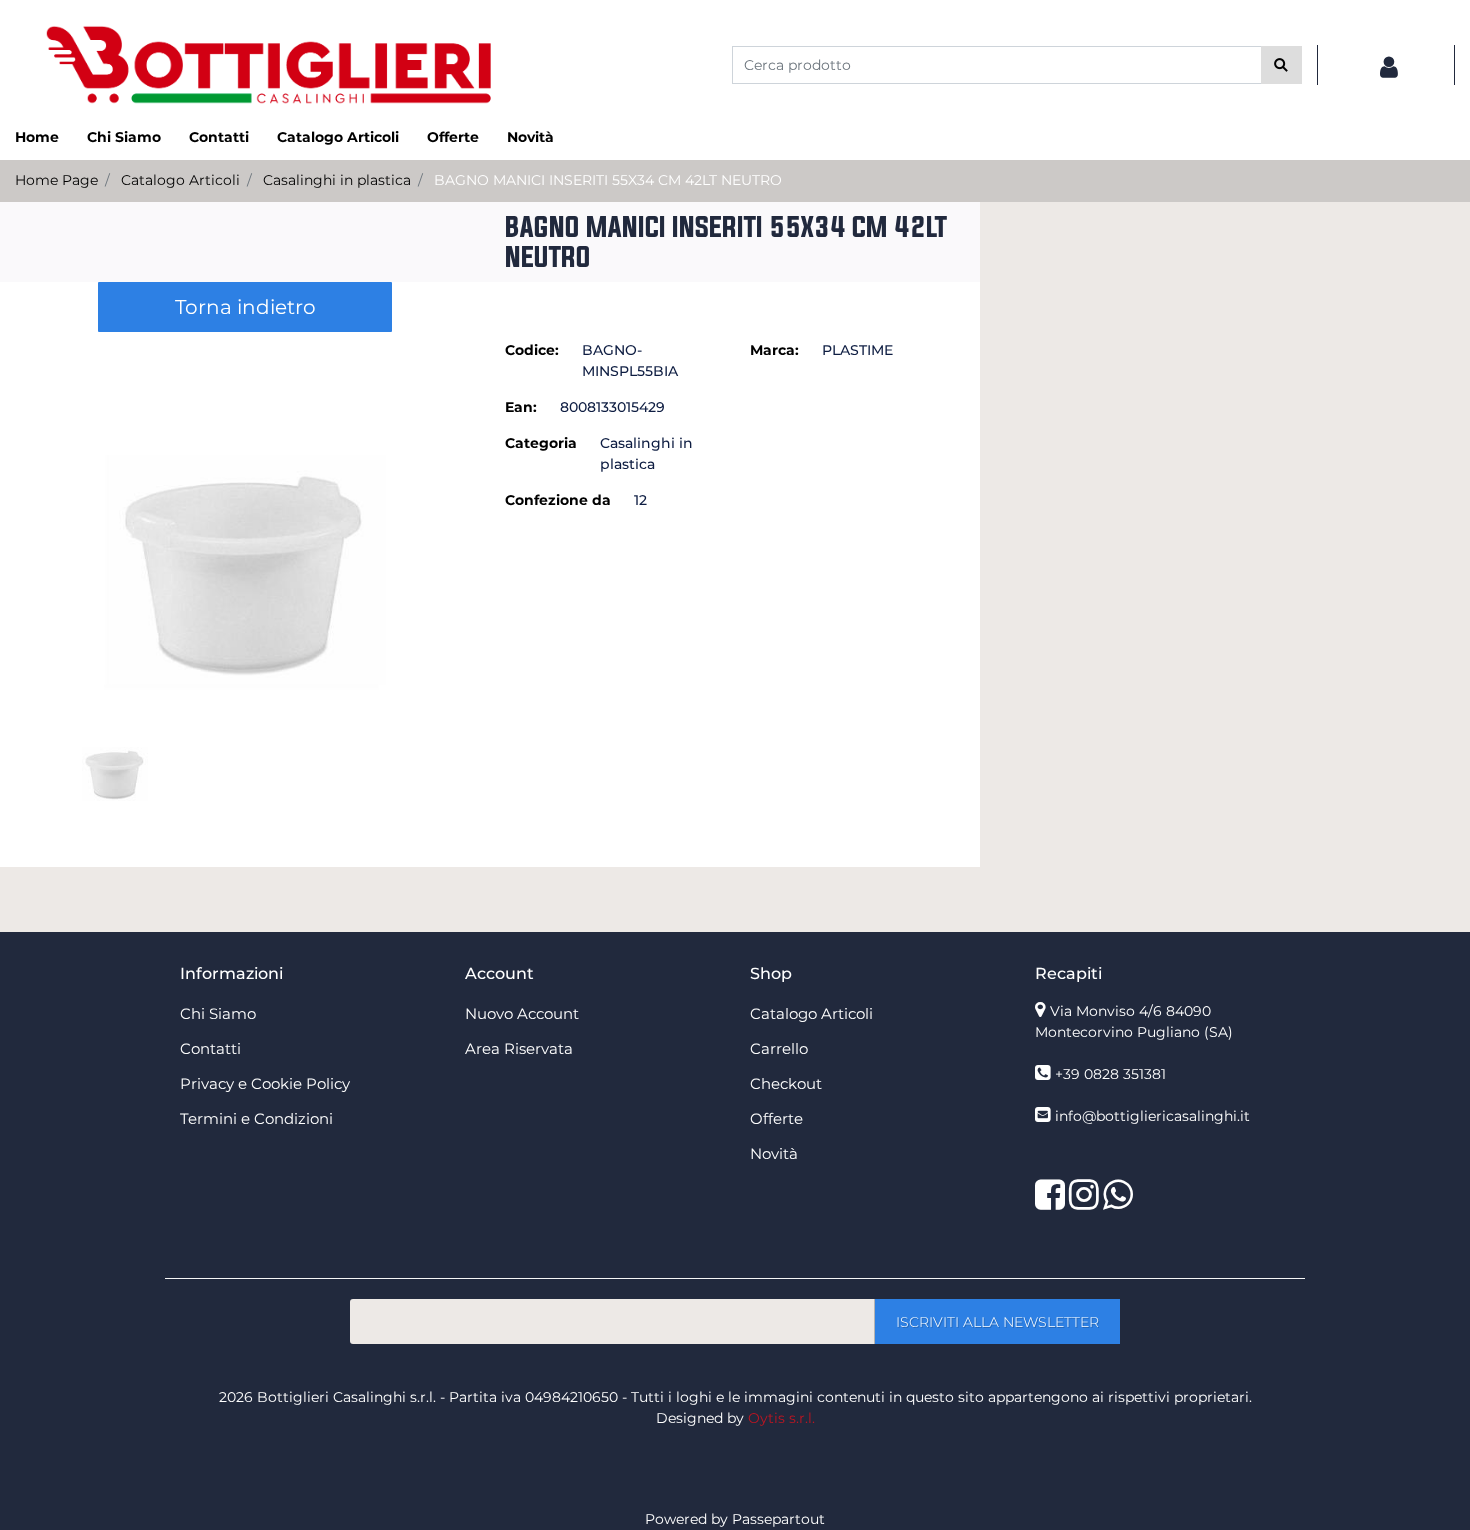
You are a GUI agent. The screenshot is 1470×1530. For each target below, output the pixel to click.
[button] (1281, 65)
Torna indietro (245, 307)
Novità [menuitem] (530, 137)
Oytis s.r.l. (781, 1418)
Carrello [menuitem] (779, 1048)
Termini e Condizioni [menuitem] (256, 1118)
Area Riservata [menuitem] (519, 1048)
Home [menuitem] (37, 137)
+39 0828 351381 (1110, 1074)
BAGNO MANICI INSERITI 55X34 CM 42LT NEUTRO (608, 180)
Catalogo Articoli (180, 180)
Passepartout (778, 1519)
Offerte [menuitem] (453, 137)
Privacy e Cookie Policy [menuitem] (265, 1083)
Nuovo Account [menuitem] (522, 1013)
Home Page (56, 180)
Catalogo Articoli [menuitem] (338, 137)
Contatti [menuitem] (219, 137)
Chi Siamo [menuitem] (124, 137)
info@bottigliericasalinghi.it (1152, 1116)
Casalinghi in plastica (337, 180)
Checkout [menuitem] (786, 1083)
